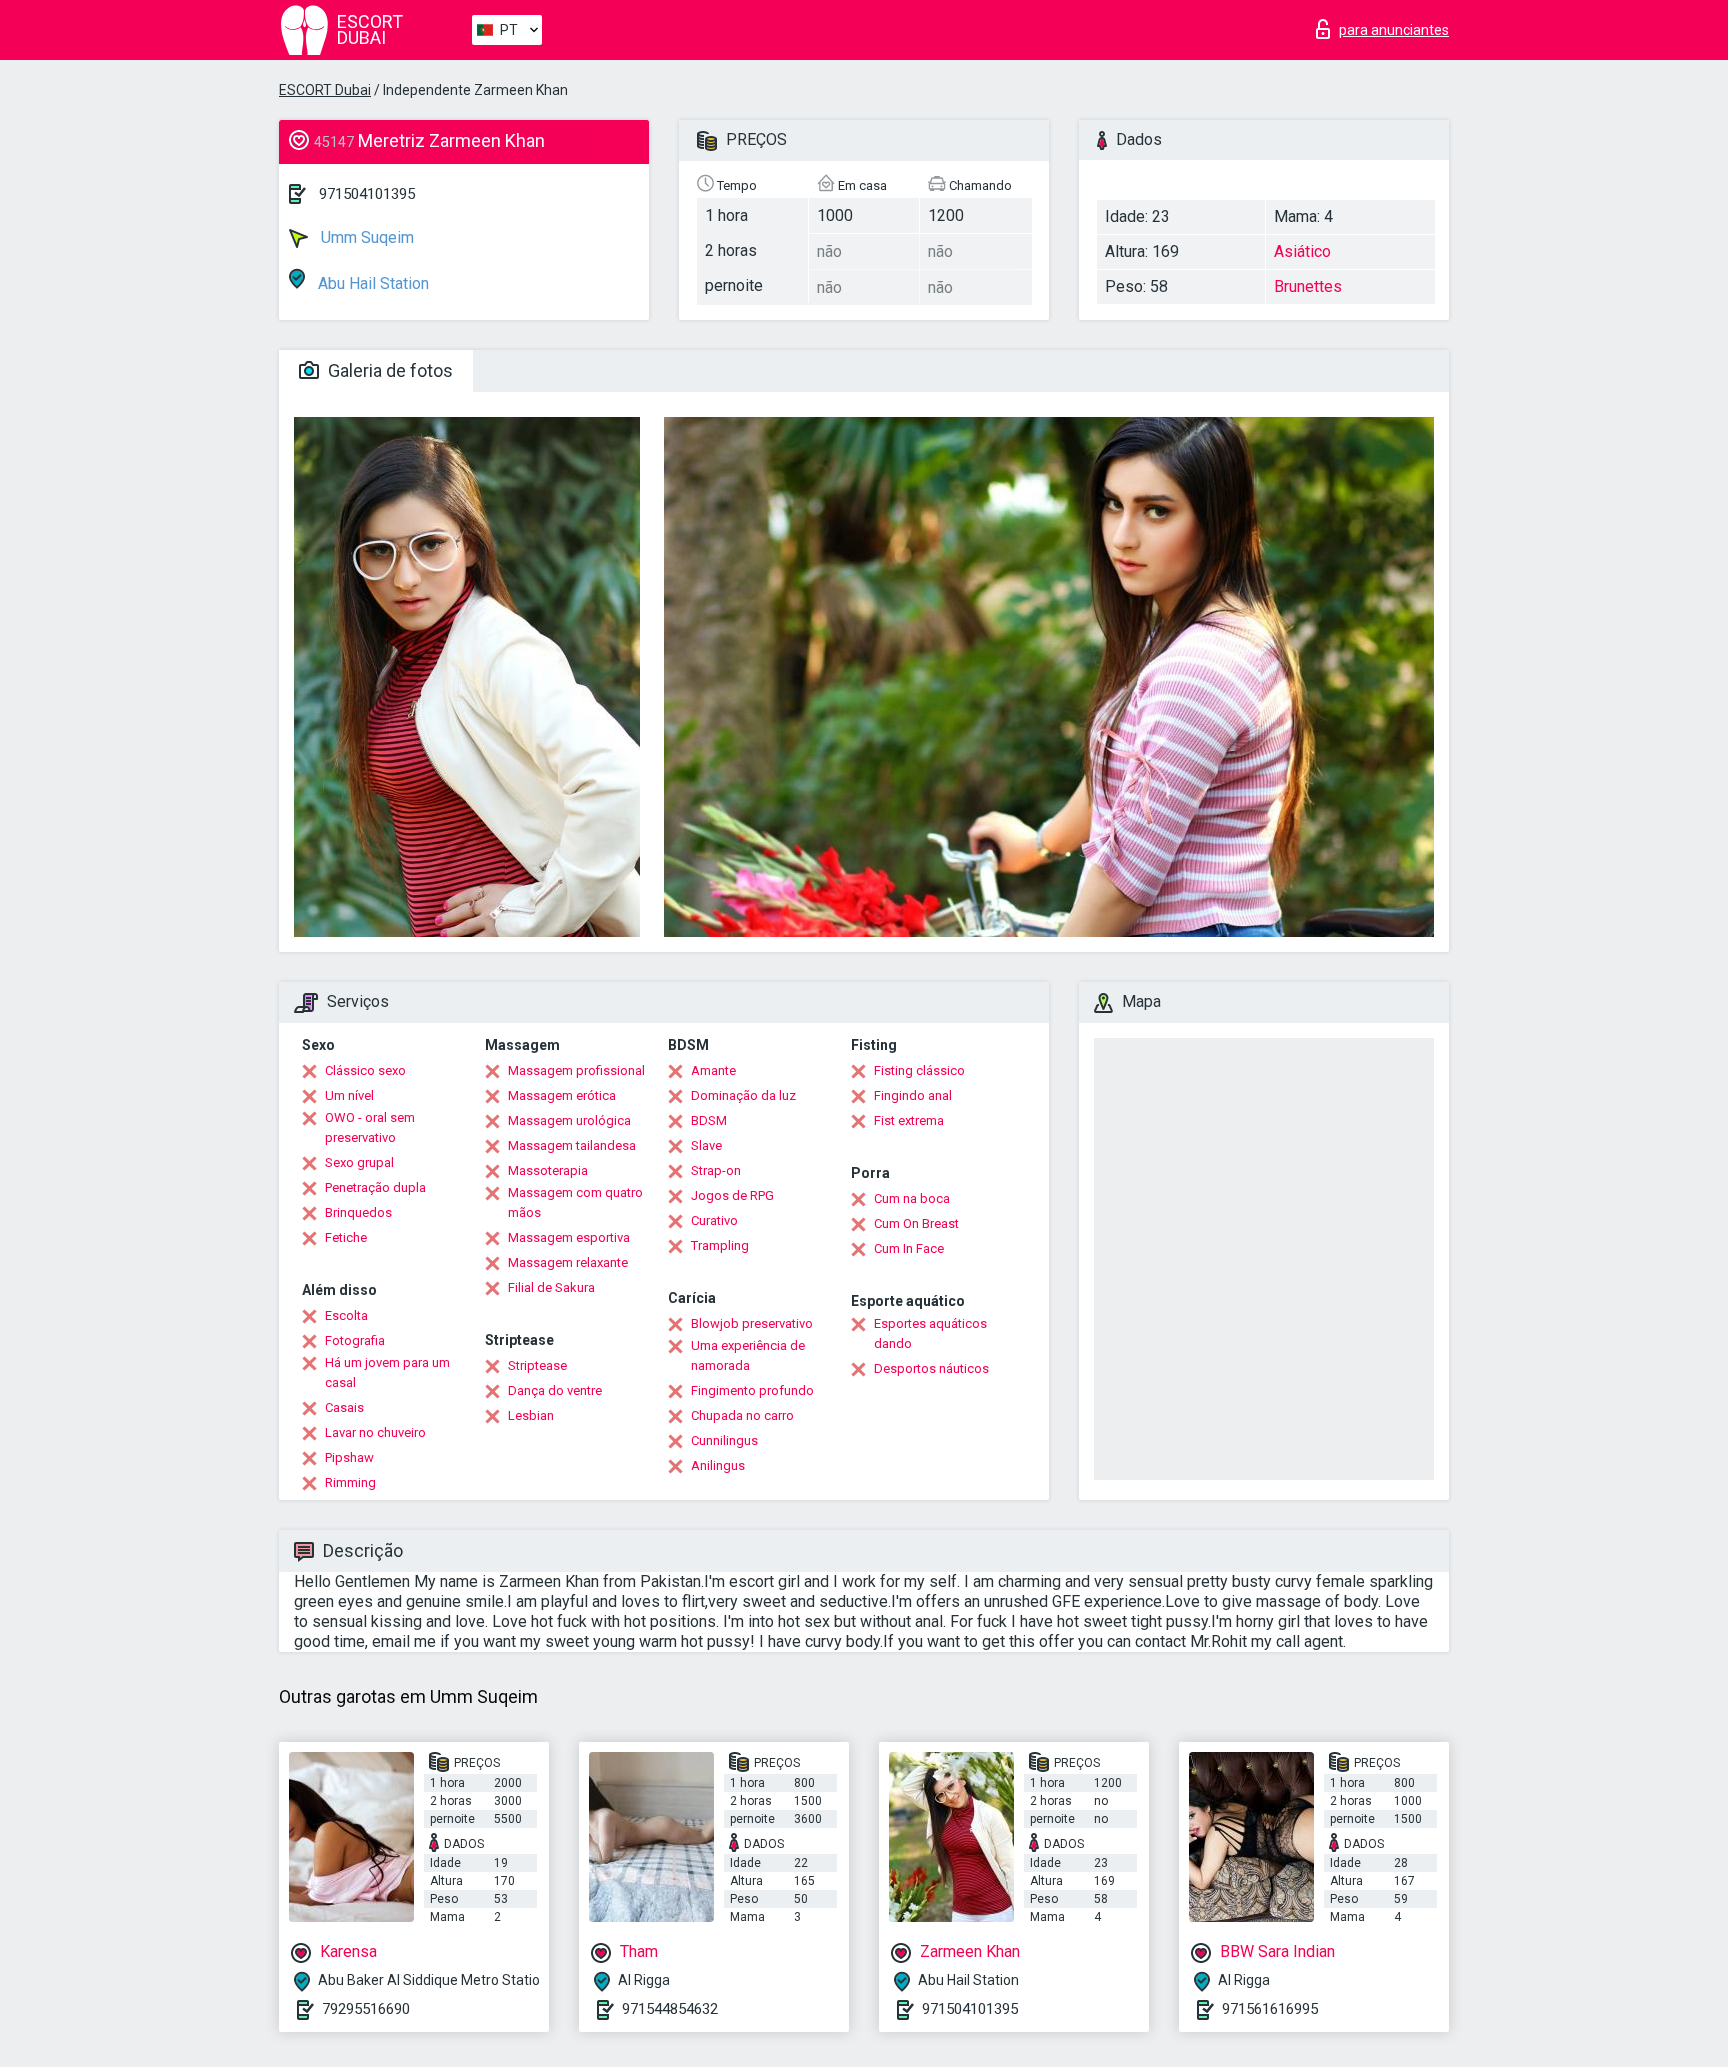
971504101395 (367, 194)
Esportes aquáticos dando (930, 1333)
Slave (706, 1145)
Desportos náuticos (931, 1368)
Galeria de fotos (388, 370)
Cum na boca (912, 1198)
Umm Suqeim (365, 237)
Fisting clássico (919, 1070)
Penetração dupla (375, 1187)
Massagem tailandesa (572, 1145)
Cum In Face (909, 1248)
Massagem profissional (576, 1070)
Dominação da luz (743, 1095)
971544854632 (670, 2009)
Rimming (350, 1482)
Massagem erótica (562, 1095)
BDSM (709, 1120)
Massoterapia (548, 1170)
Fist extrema (909, 1120)
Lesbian (531, 1415)
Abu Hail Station (371, 283)
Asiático (1302, 251)
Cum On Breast (916, 1223)
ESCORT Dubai (325, 90)
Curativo (714, 1220)
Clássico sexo (365, 1070)
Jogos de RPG (732, 1195)
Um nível (349, 1095)
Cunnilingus (724, 1440)
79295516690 (366, 2009)
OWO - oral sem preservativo (370, 1127)
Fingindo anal (913, 1095)
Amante (713, 1070)
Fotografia (355, 1340)
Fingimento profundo (752, 1390)
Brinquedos (358, 1212)
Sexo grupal (359, 1162)
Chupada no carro (742, 1415)
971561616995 (1270, 2009)
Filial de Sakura (551, 1287)
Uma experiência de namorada (748, 1355)
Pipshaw (349, 1457)
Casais (344, 1407)
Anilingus (718, 1465)
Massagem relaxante (568, 1262)
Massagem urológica (569, 1120)
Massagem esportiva (569, 1237)
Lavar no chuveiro (375, 1432)
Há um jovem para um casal (387, 1372)
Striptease (537, 1365)
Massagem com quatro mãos (575, 1202)
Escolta (346, 1315)
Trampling (720, 1245)
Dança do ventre (555, 1390)
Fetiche (346, 1237)
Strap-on (716, 1170)
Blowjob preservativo (752, 1323)
